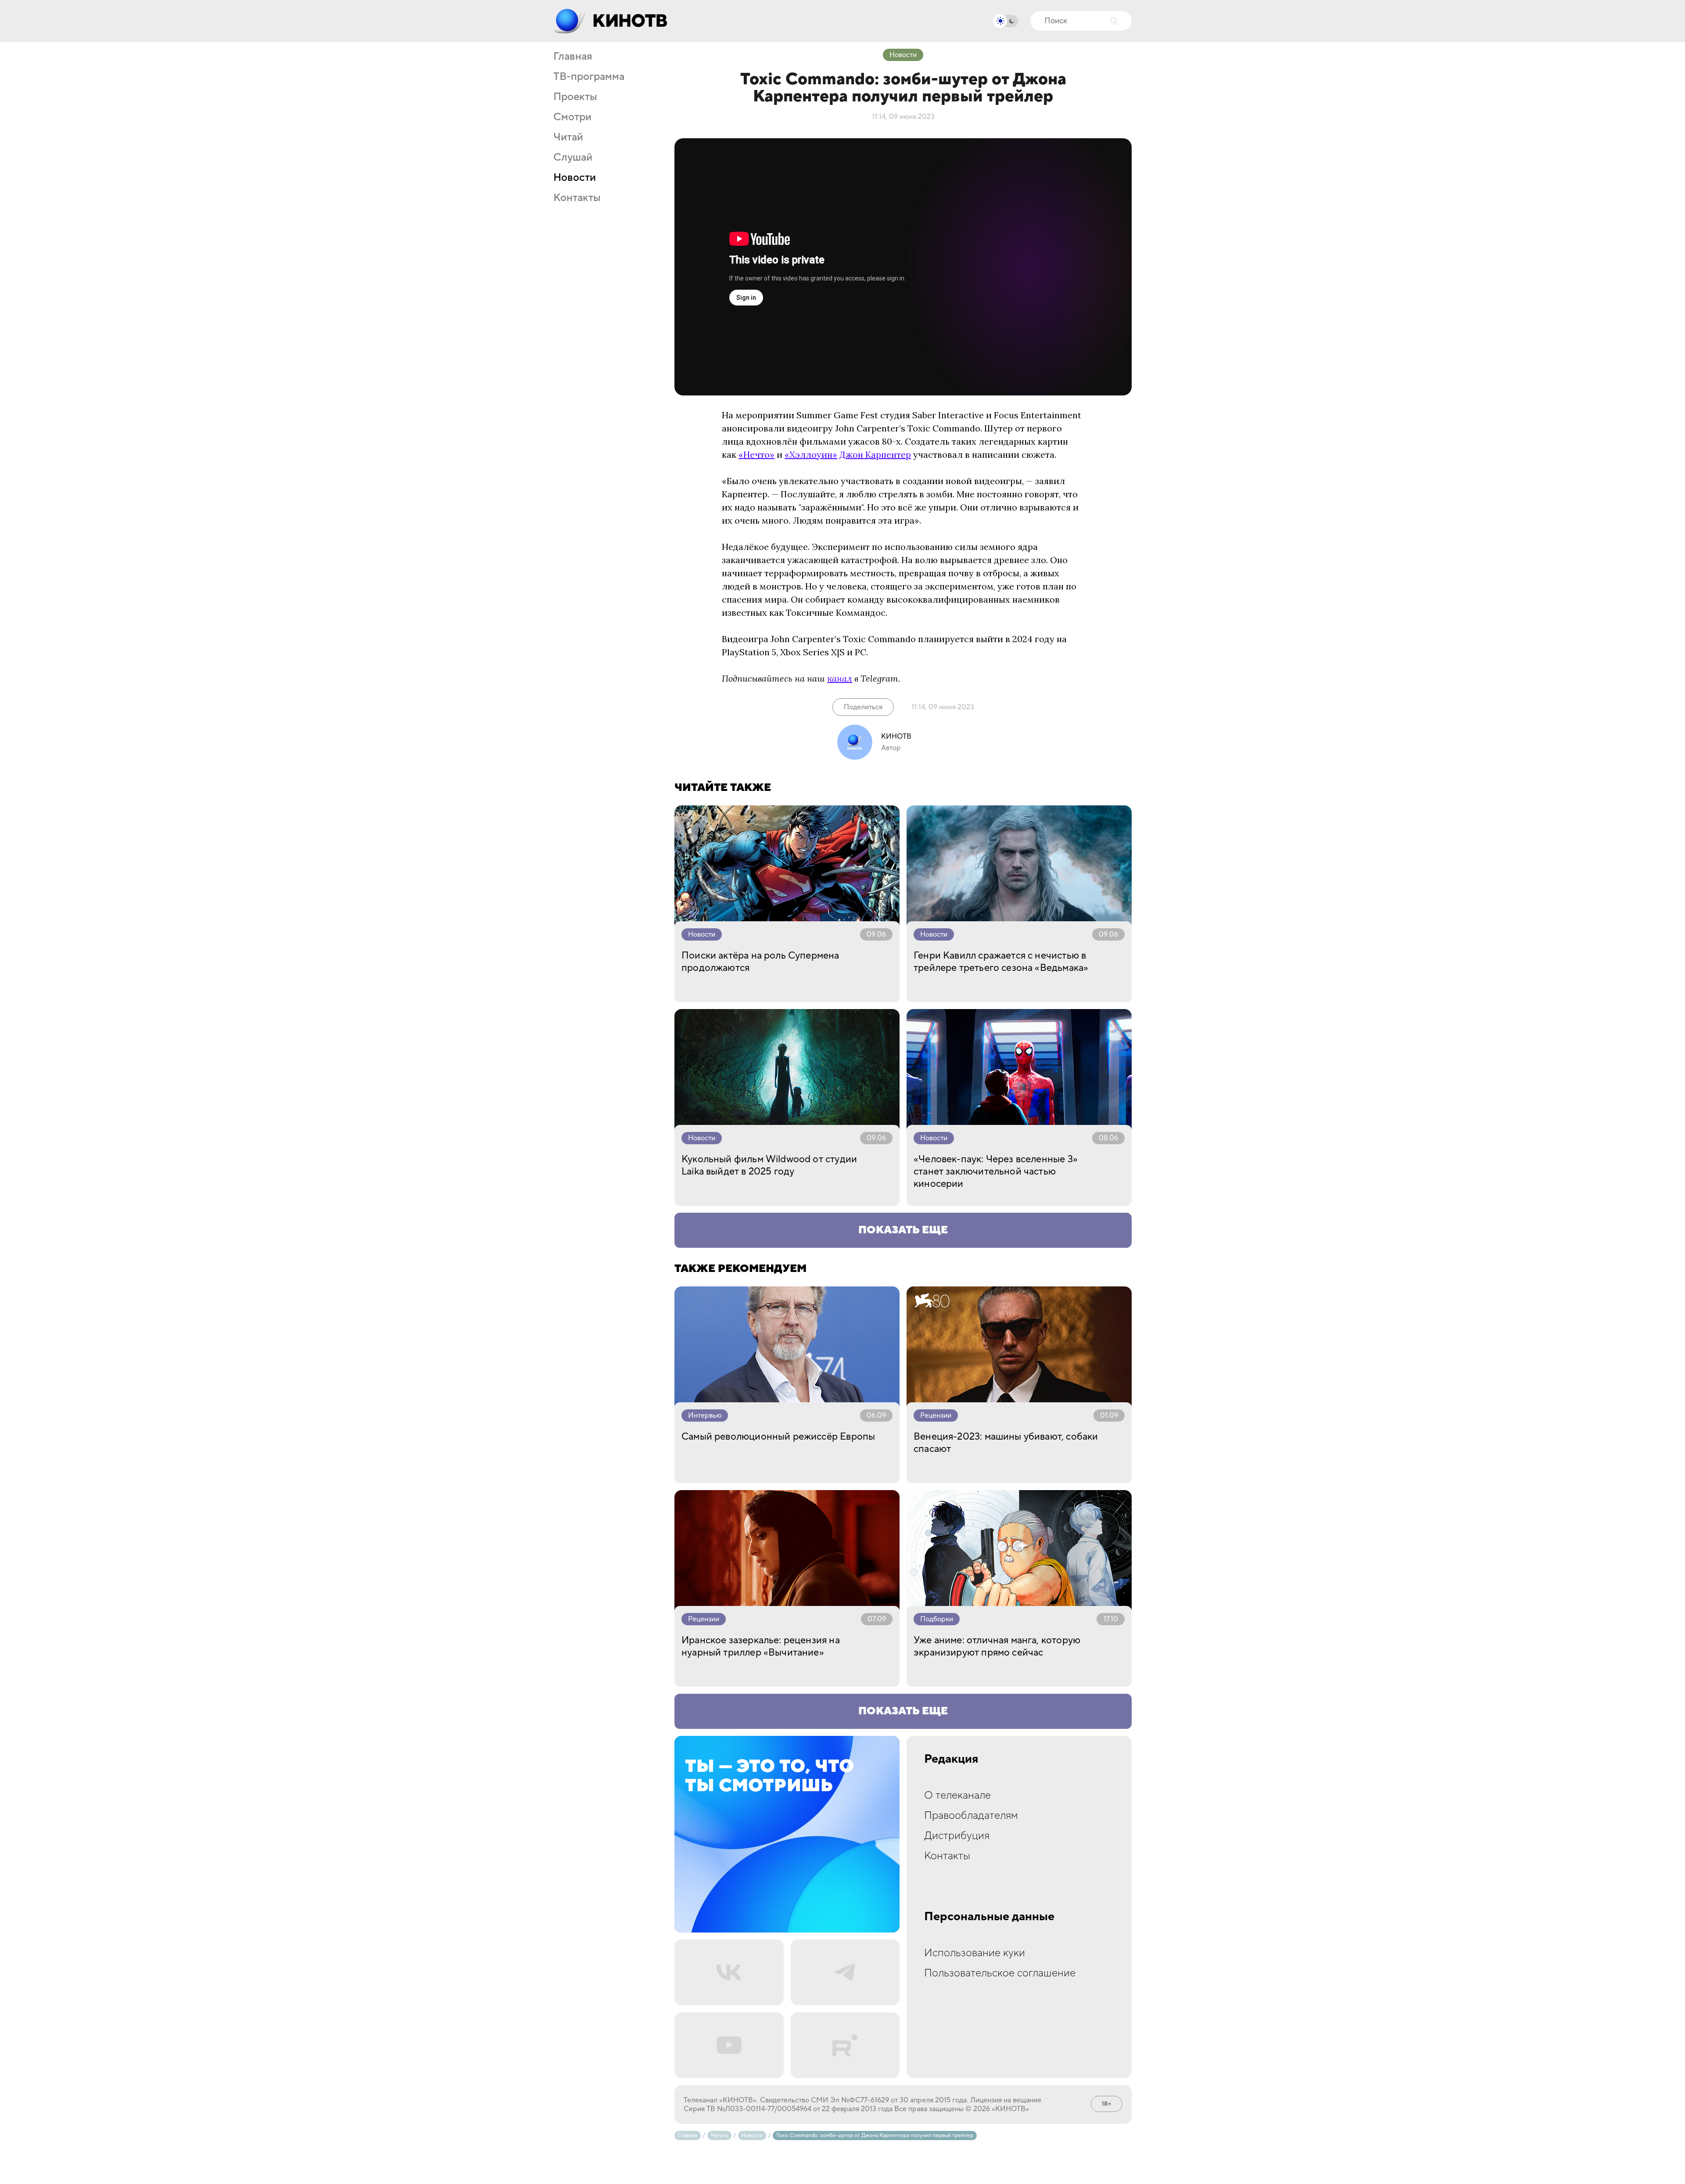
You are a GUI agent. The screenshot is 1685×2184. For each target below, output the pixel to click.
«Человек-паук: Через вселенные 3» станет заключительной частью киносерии (996, 1171)
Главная (573, 57)
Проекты (575, 97)
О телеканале (957, 1795)
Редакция (951, 1759)
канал (840, 678)
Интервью (705, 1415)
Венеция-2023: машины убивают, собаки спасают (1006, 1443)
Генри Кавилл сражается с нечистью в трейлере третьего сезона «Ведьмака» (1001, 962)
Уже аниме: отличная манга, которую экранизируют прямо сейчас (997, 1646)
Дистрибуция (957, 1836)
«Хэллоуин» (811, 454)
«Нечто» (756, 454)
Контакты (577, 198)
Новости (575, 178)
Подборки (937, 1619)
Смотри (572, 117)
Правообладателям (971, 1816)
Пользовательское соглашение (1000, 1973)
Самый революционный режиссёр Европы (778, 1437)
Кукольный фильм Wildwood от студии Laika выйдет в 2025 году (769, 1165)
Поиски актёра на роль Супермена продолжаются (760, 962)
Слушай (573, 158)
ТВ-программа (589, 77)
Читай (568, 137)
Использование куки (975, 1953)
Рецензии (936, 1415)
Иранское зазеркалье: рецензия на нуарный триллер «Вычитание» (761, 1646)
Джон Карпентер (875, 454)
